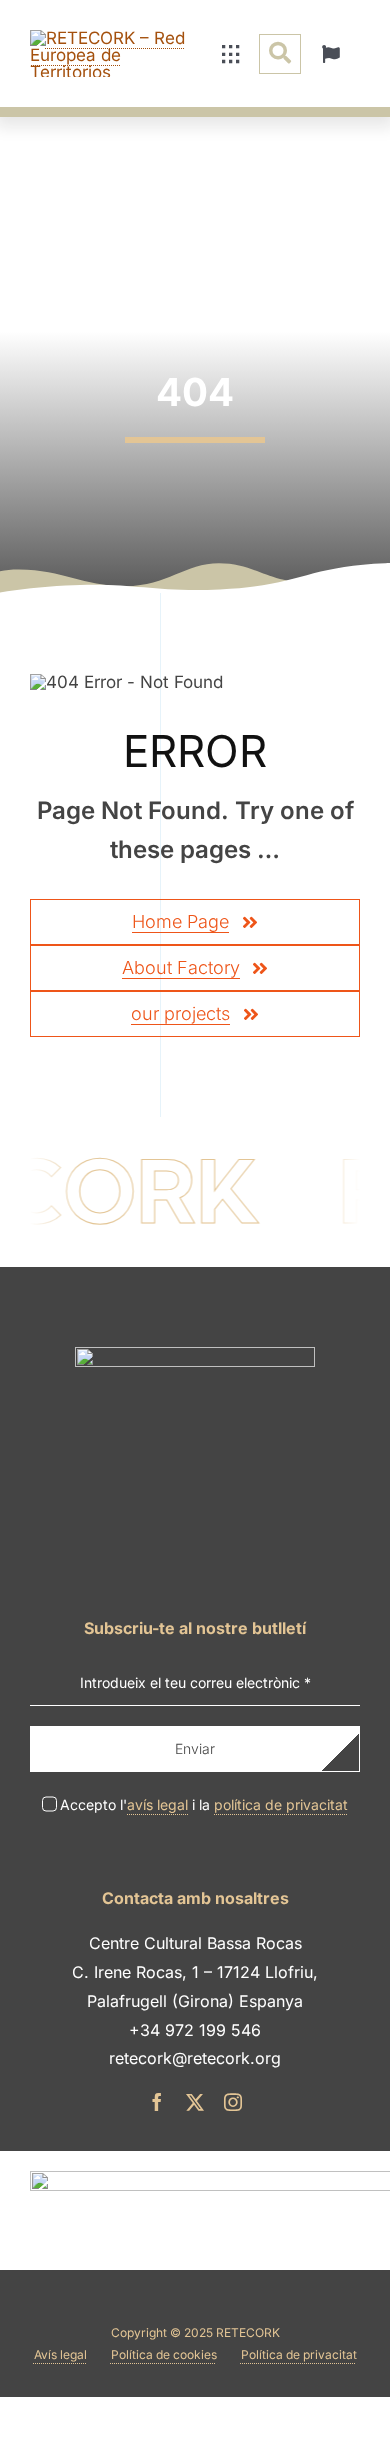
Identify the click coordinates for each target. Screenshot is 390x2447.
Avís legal (60, 2354)
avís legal (157, 1804)
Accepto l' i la (204, 1804)
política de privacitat (281, 1804)
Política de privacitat (299, 2354)
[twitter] (195, 2102)
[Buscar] (280, 54)
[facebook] (157, 2102)
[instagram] (233, 2102)
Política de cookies (164, 2354)
